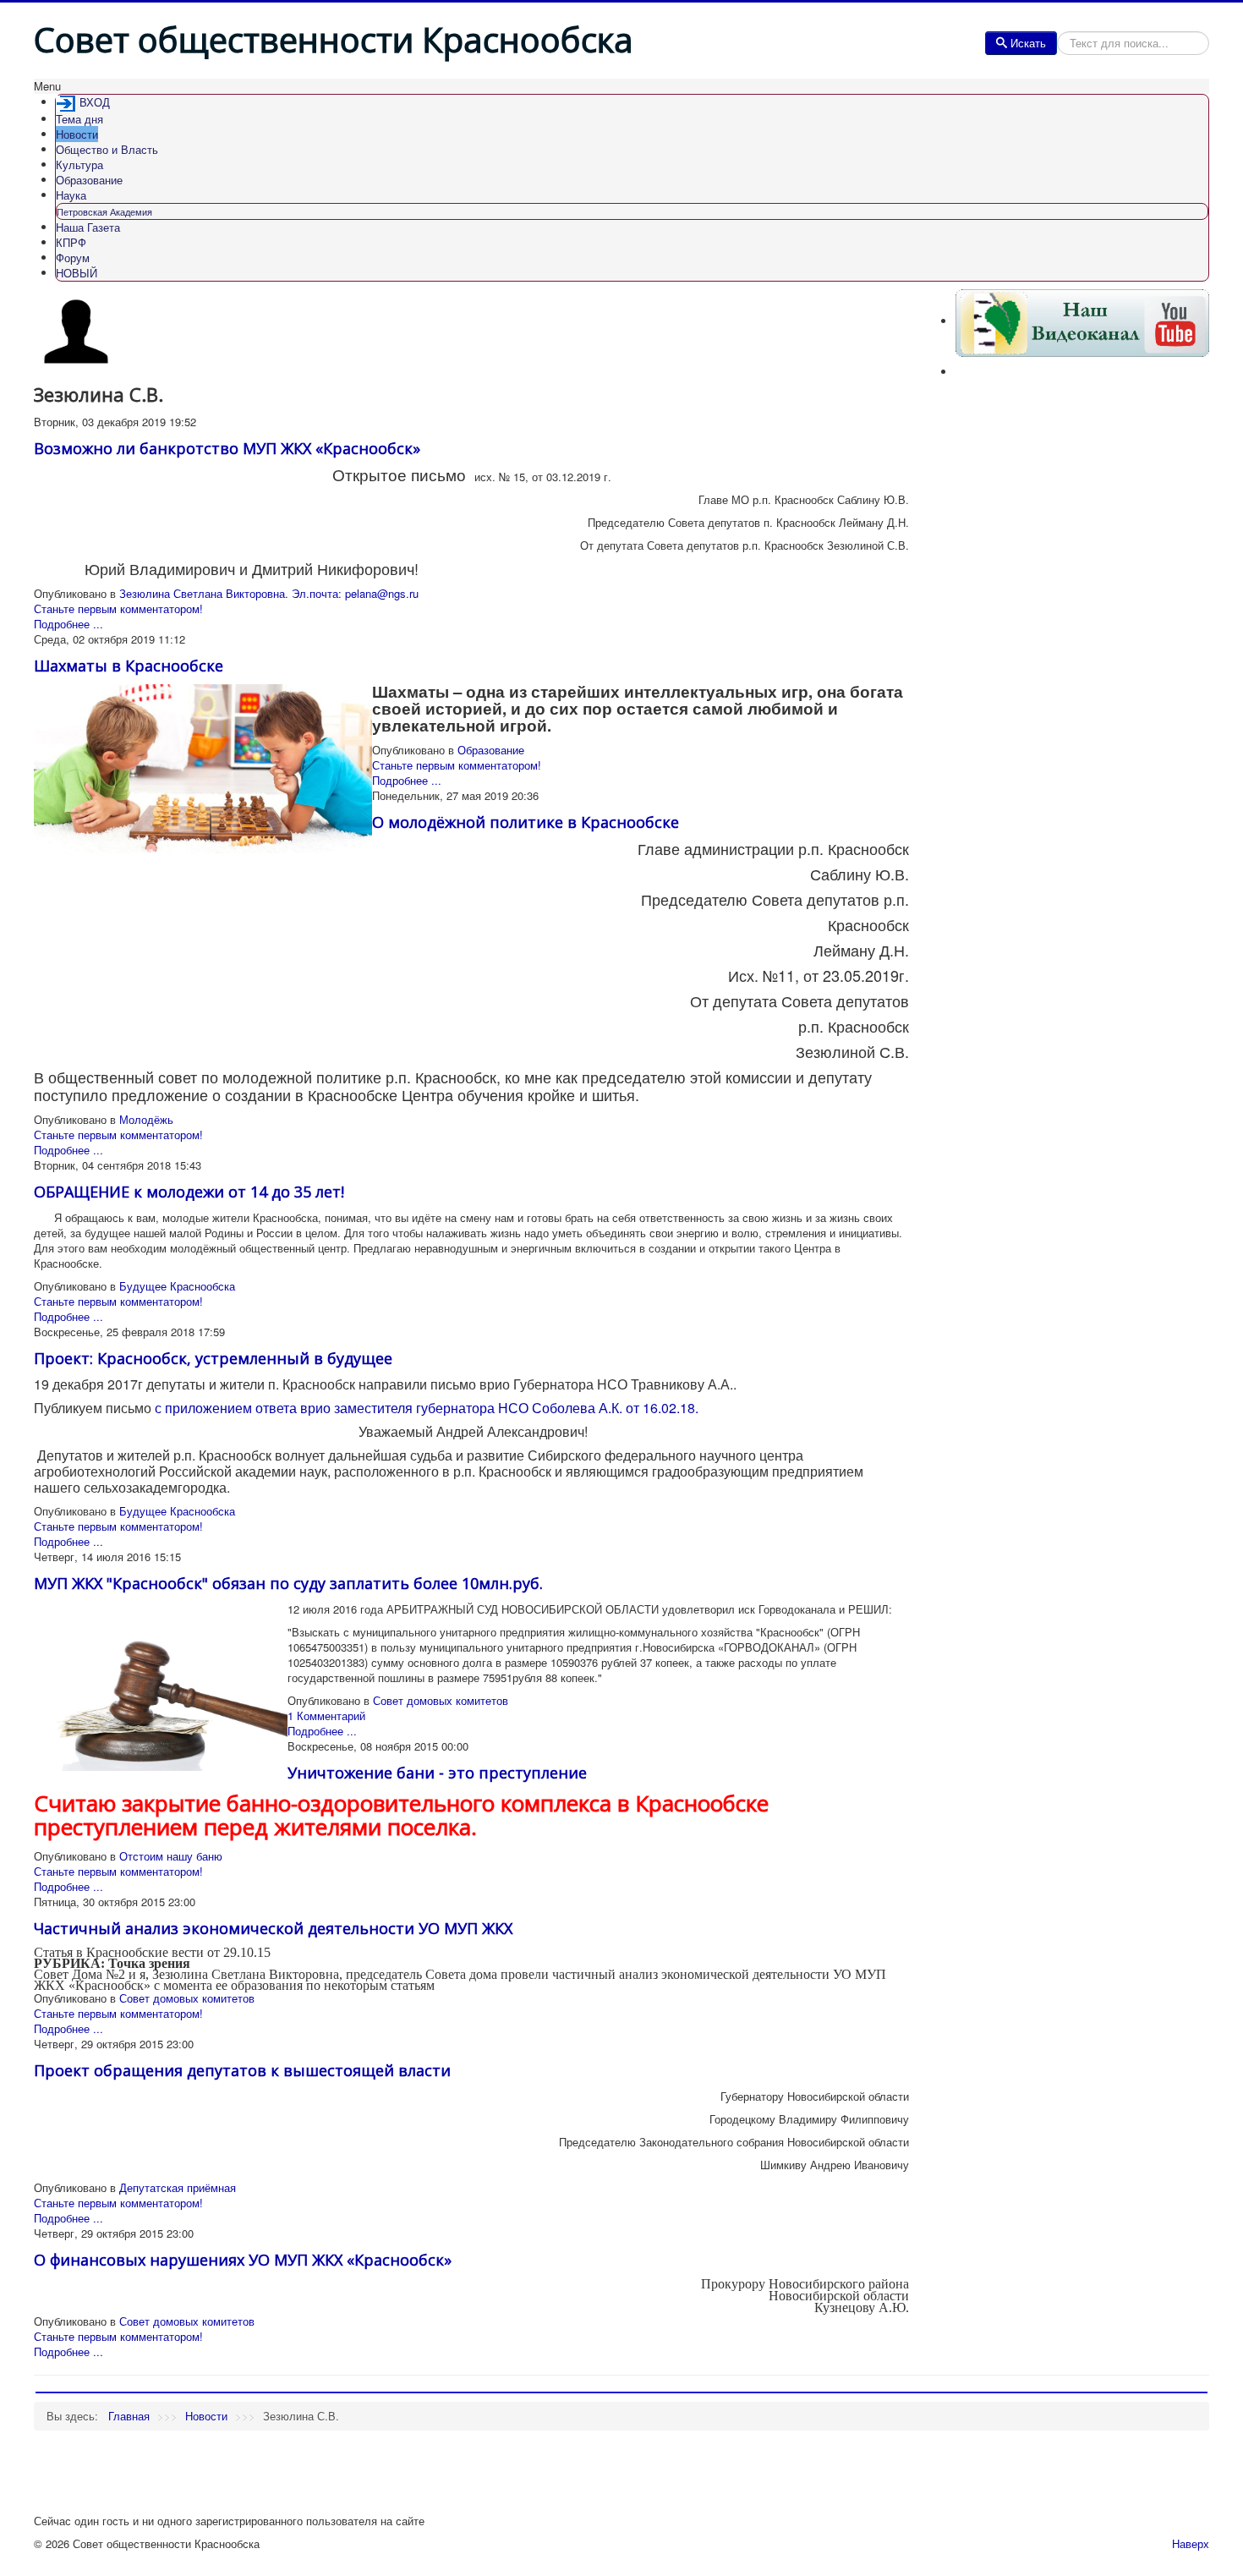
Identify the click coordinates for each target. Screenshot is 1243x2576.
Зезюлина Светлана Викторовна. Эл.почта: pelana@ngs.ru (269, 593)
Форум (73, 258)
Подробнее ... (68, 624)
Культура (79, 164)
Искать (1028, 43)
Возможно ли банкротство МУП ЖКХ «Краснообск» (227, 448)
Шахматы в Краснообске (129, 666)
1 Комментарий (326, 1716)
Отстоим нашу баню (171, 1856)
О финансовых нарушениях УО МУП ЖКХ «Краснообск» (243, 2260)
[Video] (1082, 321)
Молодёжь (146, 1119)
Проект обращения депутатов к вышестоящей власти (242, 2070)
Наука (71, 195)
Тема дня (79, 119)
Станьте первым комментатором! (118, 608)
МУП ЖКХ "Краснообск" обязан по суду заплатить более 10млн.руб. (288, 1583)
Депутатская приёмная (178, 2187)
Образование (89, 180)
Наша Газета (88, 227)
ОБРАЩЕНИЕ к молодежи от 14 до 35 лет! (189, 1192)
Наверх (1191, 2543)
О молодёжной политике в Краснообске (526, 822)
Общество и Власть (107, 149)
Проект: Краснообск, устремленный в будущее (213, 1358)
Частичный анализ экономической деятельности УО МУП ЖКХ (273, 1928)
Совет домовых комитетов (441, 1700)
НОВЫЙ (77, 273)
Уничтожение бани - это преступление (437, 1773)
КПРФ (71, 242)
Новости (77, 134)
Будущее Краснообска (177, 1286)
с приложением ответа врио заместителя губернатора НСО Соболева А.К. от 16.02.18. (427, 1408)
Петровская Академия (104, 211)
